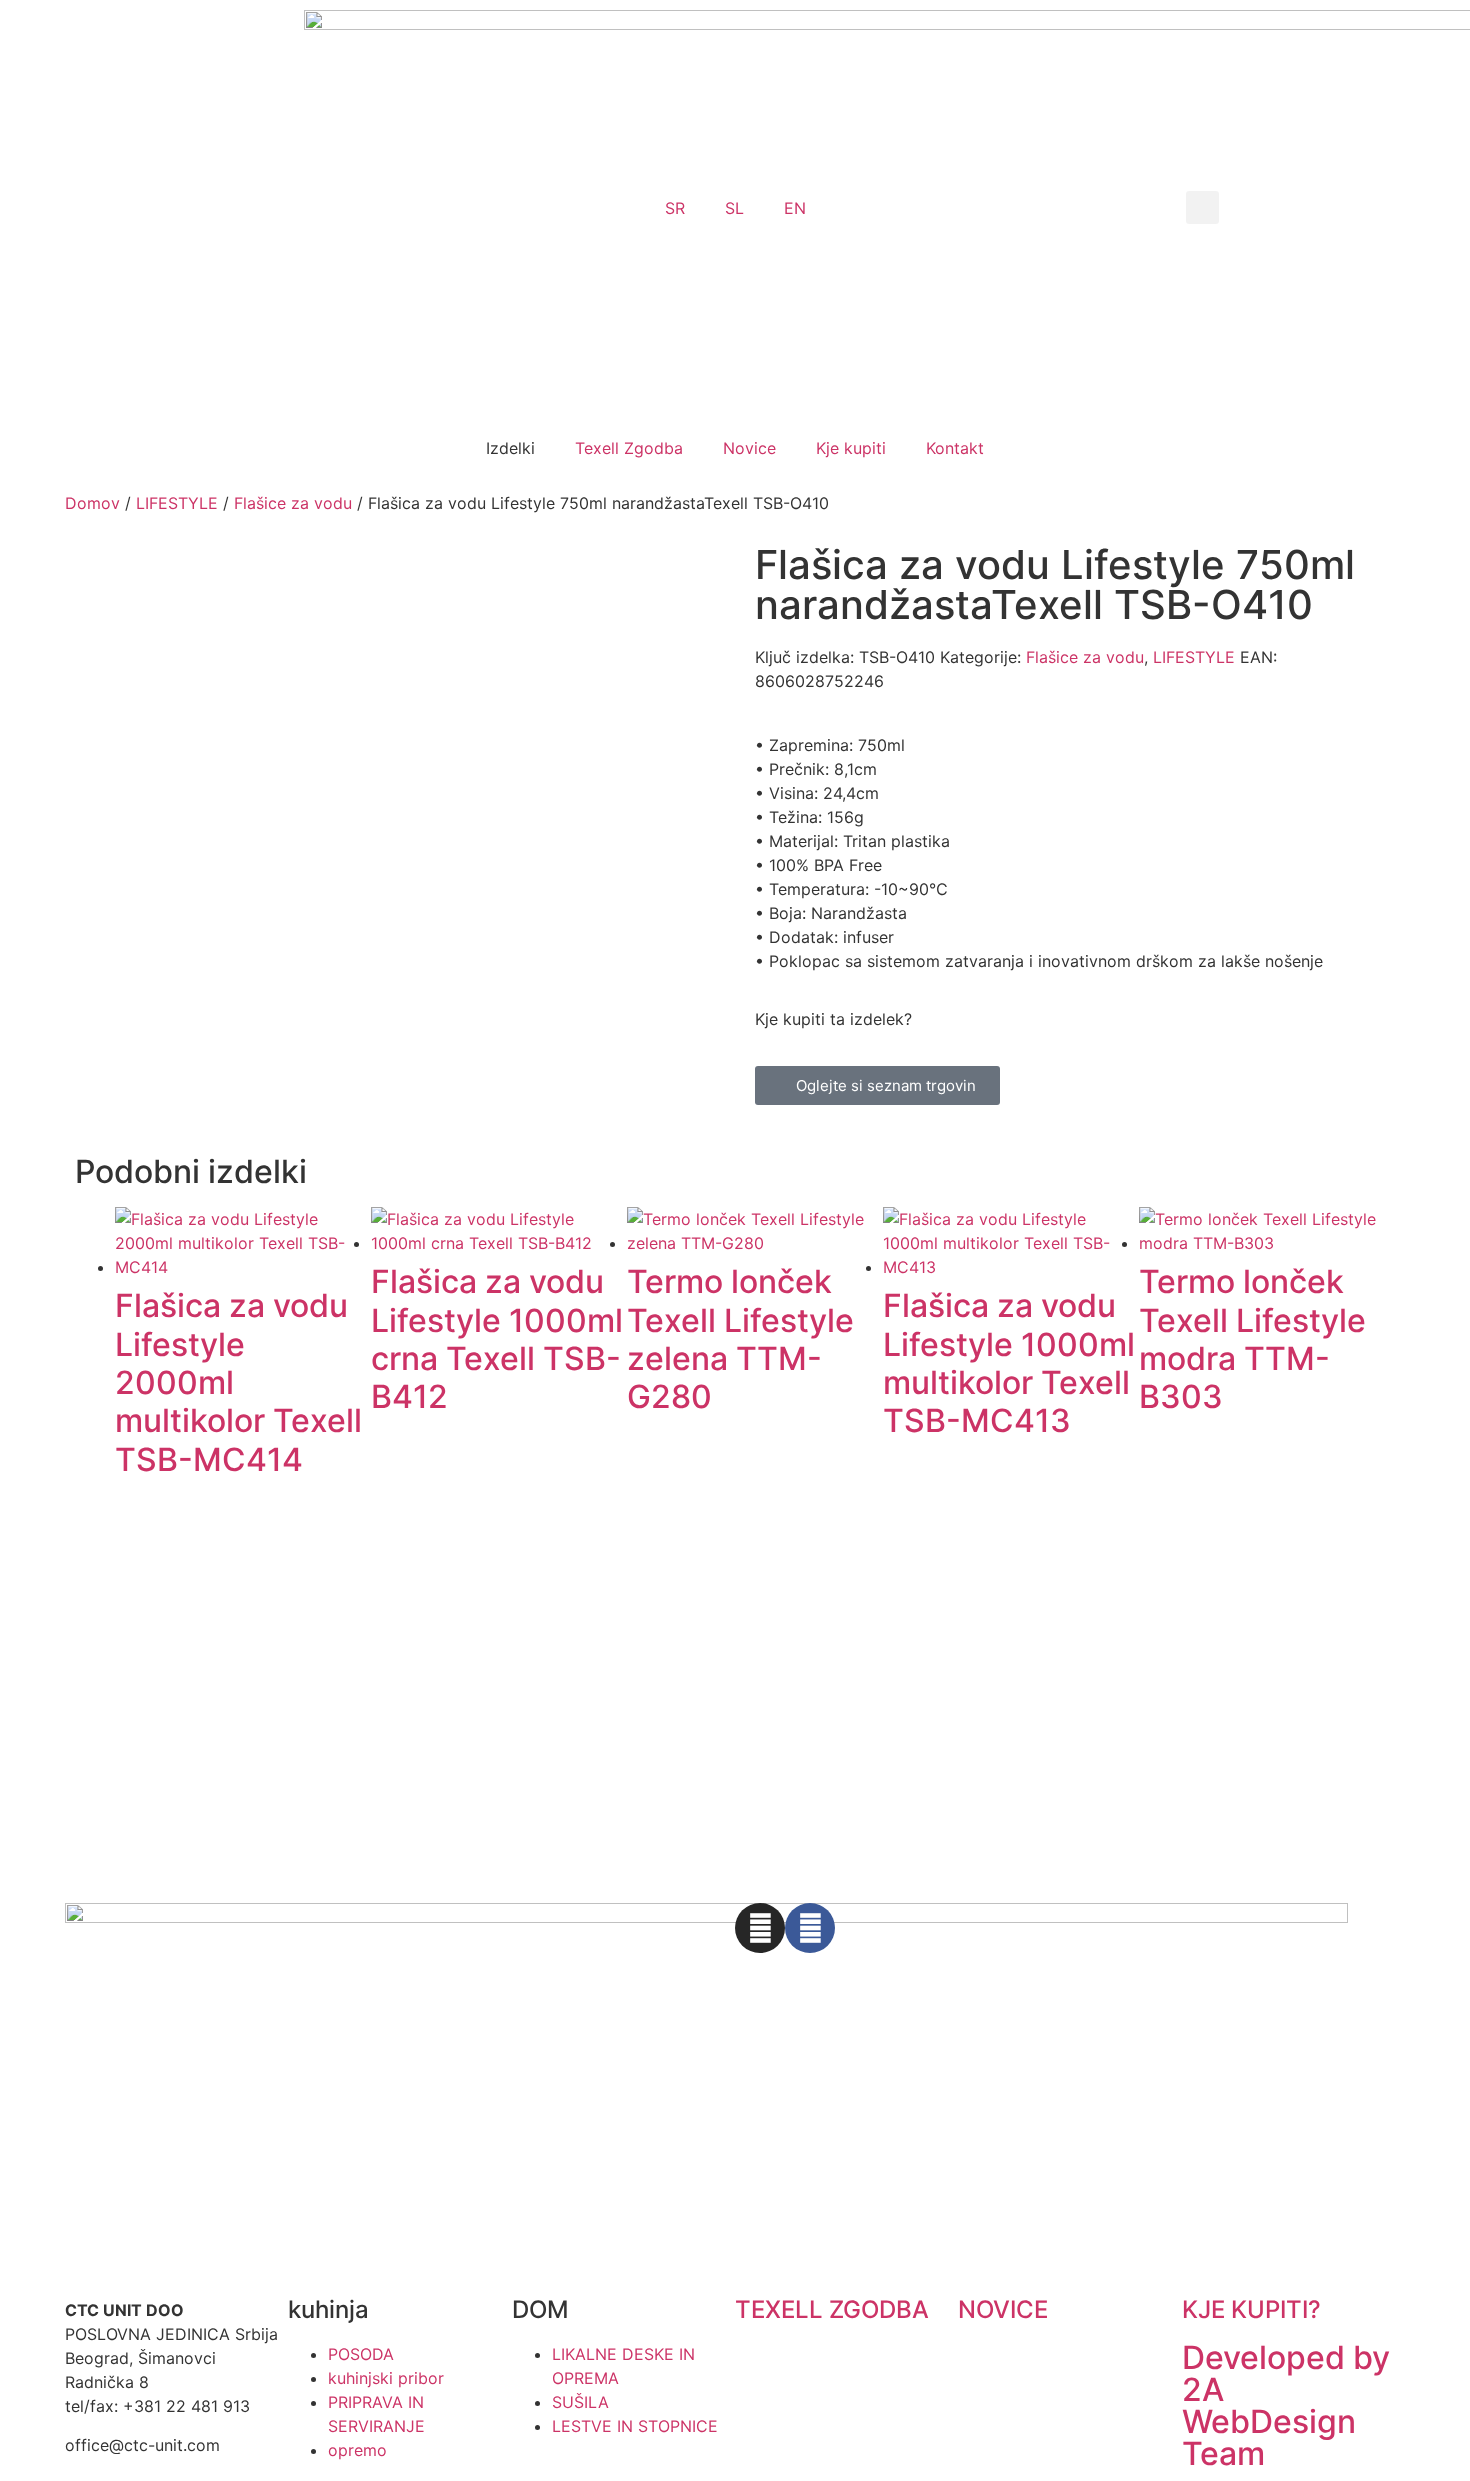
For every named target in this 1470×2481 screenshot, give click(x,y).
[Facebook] (810, 1928)
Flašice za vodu (293, 503)
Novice (749, 448)
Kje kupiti (851, 448)
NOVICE (1003, 2309)
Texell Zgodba (629, 448)
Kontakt (955, 448)
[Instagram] (760, 1928)
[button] (1202, 207)
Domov (92, 503)
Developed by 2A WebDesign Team (1286, 2405)
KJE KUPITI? (1251, 2309)
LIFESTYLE (177, 503)
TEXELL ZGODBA (832, 2309)
